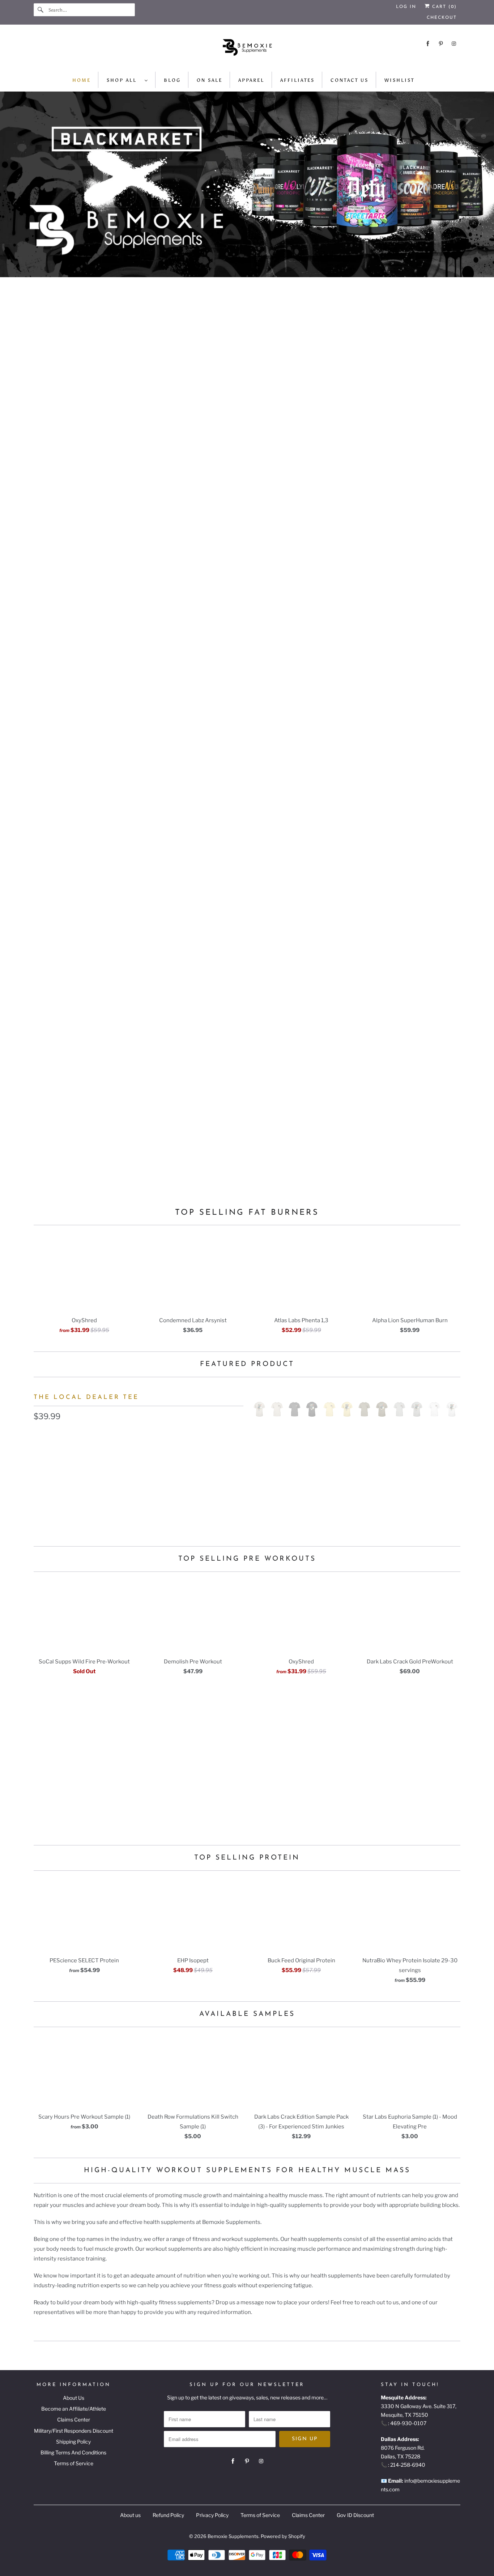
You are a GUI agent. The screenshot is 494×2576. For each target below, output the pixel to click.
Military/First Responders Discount (74, 2431)
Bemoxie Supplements (233, 2536)
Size (39, 1468)
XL (119, 1483)
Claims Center (74, 2420)
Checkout (442, 18)
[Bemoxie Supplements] (247, 50)
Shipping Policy (73, 2442)
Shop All (124, 80)
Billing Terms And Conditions (73, 2452)
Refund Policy (168, 2515)
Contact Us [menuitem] (350, 80)
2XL (146, 1483)
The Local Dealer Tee (86, 1397)
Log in (406, 7)
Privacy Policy (212, 2515)
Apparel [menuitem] (251, 80)
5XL (225, 1483)
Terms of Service (74, 2463)
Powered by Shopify (283, 2536)
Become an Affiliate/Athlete (74, 2409)
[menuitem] (127, 80)
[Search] (41, 10)
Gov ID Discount (355, 2515)
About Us (74, 2398)
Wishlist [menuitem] (399, 80)
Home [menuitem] (82, 80)
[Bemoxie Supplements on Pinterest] (441, 44)
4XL (199, 1483)
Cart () (443, 7)
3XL (173, 1483)
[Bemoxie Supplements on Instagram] (454, 44)
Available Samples (247, 2014)
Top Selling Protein (247, 1858)
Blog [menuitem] (172, 80)
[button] (139, 1506)
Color (41, 1434)
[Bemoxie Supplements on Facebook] (428, 44)
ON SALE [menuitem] (210, 80)
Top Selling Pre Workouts (247, 1559)
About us (130, 2515)
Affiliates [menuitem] (297, 80)
